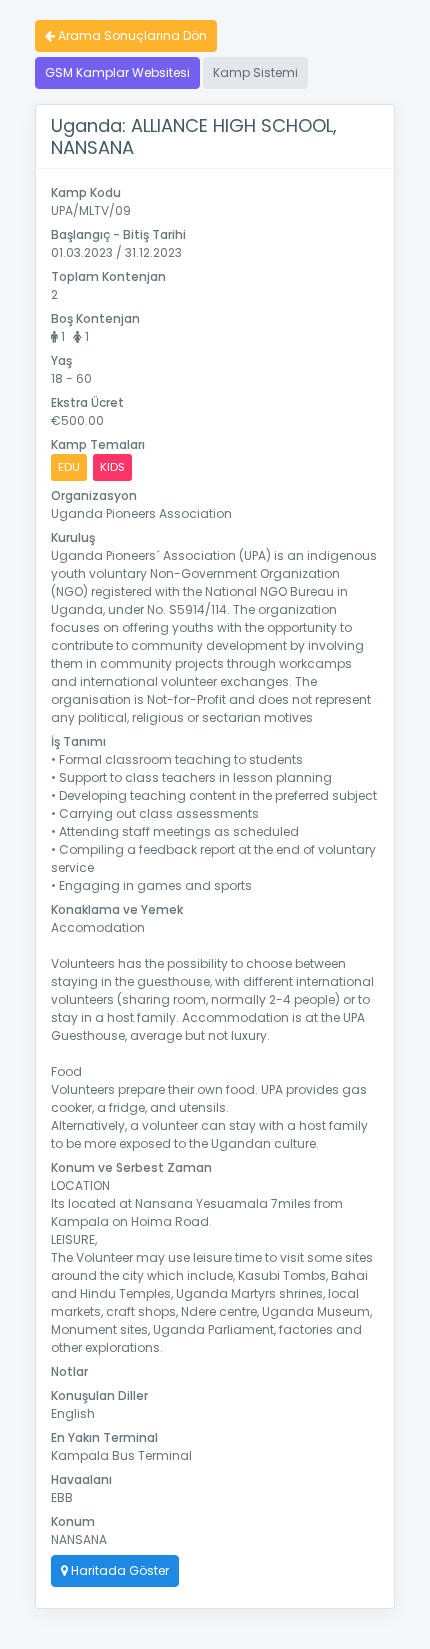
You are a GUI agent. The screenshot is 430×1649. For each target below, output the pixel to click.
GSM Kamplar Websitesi (117, 72)
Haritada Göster (118, 1570)
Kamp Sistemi (255, 72)
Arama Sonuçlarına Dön (131, 35)
